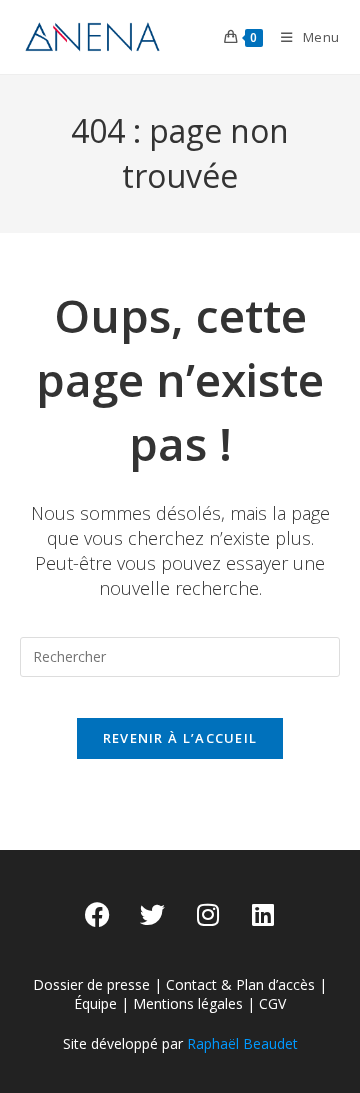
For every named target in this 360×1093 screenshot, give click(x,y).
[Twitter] (153, 915)
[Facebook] (98, 915)
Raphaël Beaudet (242, 1043)
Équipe (95, 1003)
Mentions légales (188, 1003)
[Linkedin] (263, 915)
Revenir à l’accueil (180, 738)
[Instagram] (208, 915)
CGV (272, 1003)
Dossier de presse (91, 984)
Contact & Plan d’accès (240, 984)
